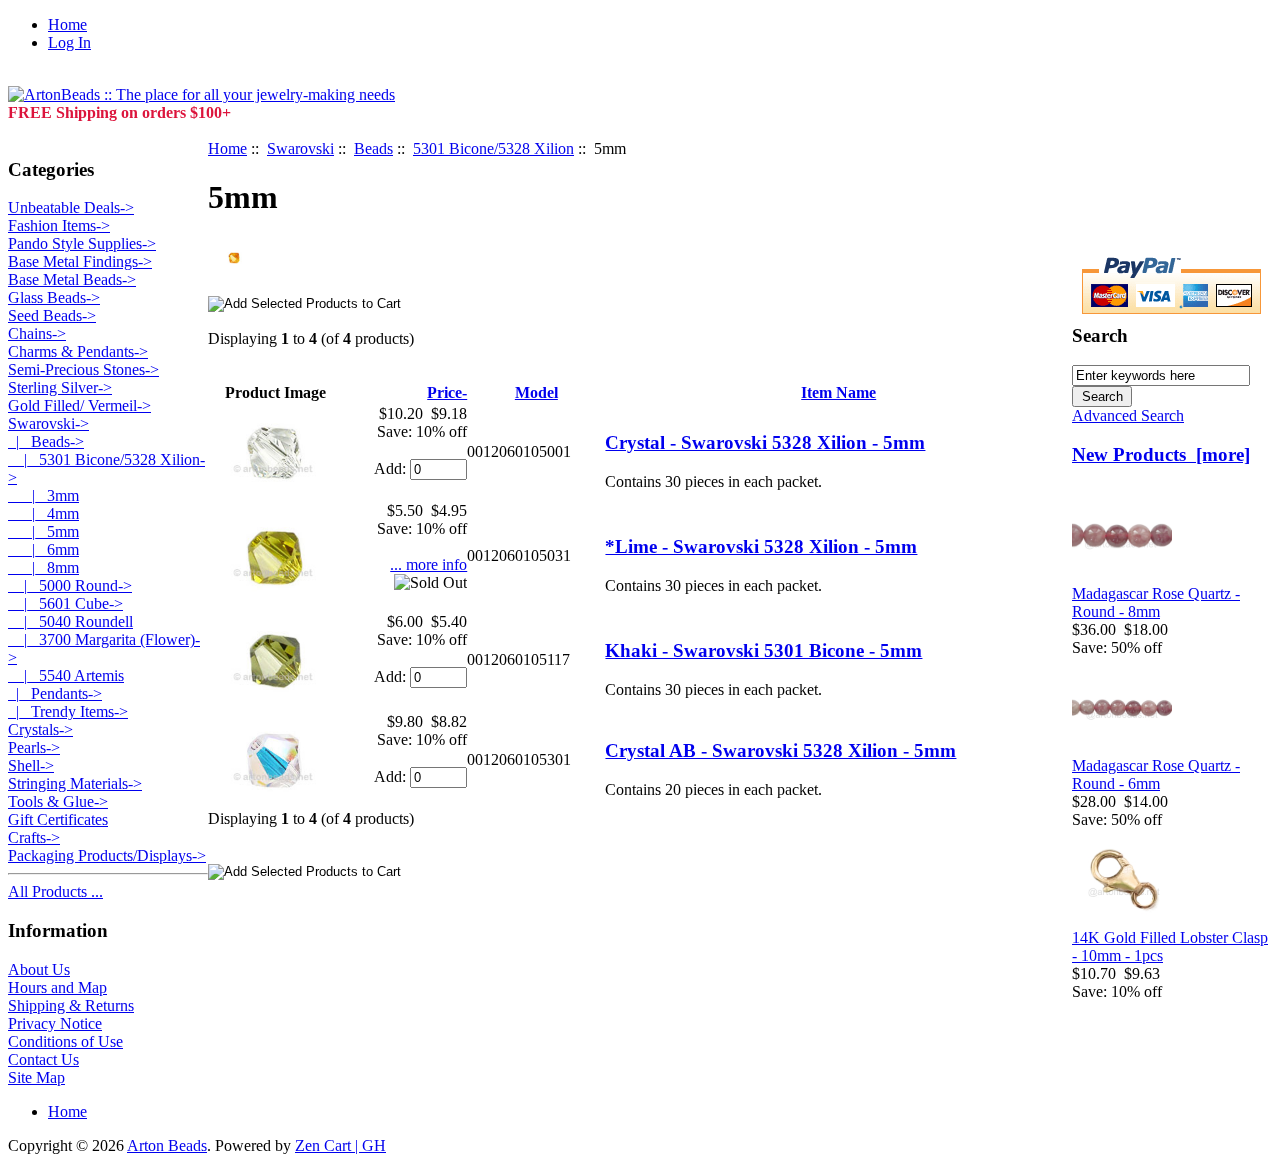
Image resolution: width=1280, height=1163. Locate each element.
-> (48, 423)
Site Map (36, 1077)
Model (536, 392)
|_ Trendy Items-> (68, 711)
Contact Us (43, 1059)
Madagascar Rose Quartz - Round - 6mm (1156, 774)
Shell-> (31, 765)
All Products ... (55, 891)
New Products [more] (1161, 454)
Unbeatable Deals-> (71, 207)
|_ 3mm (43, 495)
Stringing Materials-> (75, 783)
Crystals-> (40, 729)
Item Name (838, 392)
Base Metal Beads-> (72, 279)
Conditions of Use (65, 1041)
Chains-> (37, 333)
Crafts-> (34, 837)
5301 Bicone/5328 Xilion (493, 148)
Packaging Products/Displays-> (107, 855)
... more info (428, 564)
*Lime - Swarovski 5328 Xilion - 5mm (761, 546)
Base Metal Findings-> (80, 261)
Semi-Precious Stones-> (83, 369)
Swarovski (300, 148)
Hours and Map (57, 987)
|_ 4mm (43, 513)
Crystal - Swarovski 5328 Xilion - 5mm (765, 442)
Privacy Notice (55, 1023)
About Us (39, 969)
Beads (373, 148)
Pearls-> (34, 747)
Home (67, 24)
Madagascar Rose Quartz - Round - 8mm (1156, 602)
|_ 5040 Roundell (70, 621)
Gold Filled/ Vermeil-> (79, 405)
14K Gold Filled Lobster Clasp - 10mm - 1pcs (1170, 946)
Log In (69, 42)
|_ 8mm (43, 567)
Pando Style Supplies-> (82, 243)
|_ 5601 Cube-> (65, 603)
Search (1100, 335)
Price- (447, 392)
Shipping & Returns (71, 1005)
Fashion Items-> (59, 225)
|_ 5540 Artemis (66, 675)
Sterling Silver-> (60, 387)
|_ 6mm (43, 549)
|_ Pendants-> (55, 693)
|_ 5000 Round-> (70, 585)
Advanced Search (1128, 415)
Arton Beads (167, 1145)
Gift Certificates (58, 819)
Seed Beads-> (52, 315)
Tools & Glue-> (58, 801)
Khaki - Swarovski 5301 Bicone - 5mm (763, 650)
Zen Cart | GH (340, 1145)
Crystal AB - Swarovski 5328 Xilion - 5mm (780, 750)
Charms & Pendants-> (78, 351)
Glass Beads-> (54, 297)
